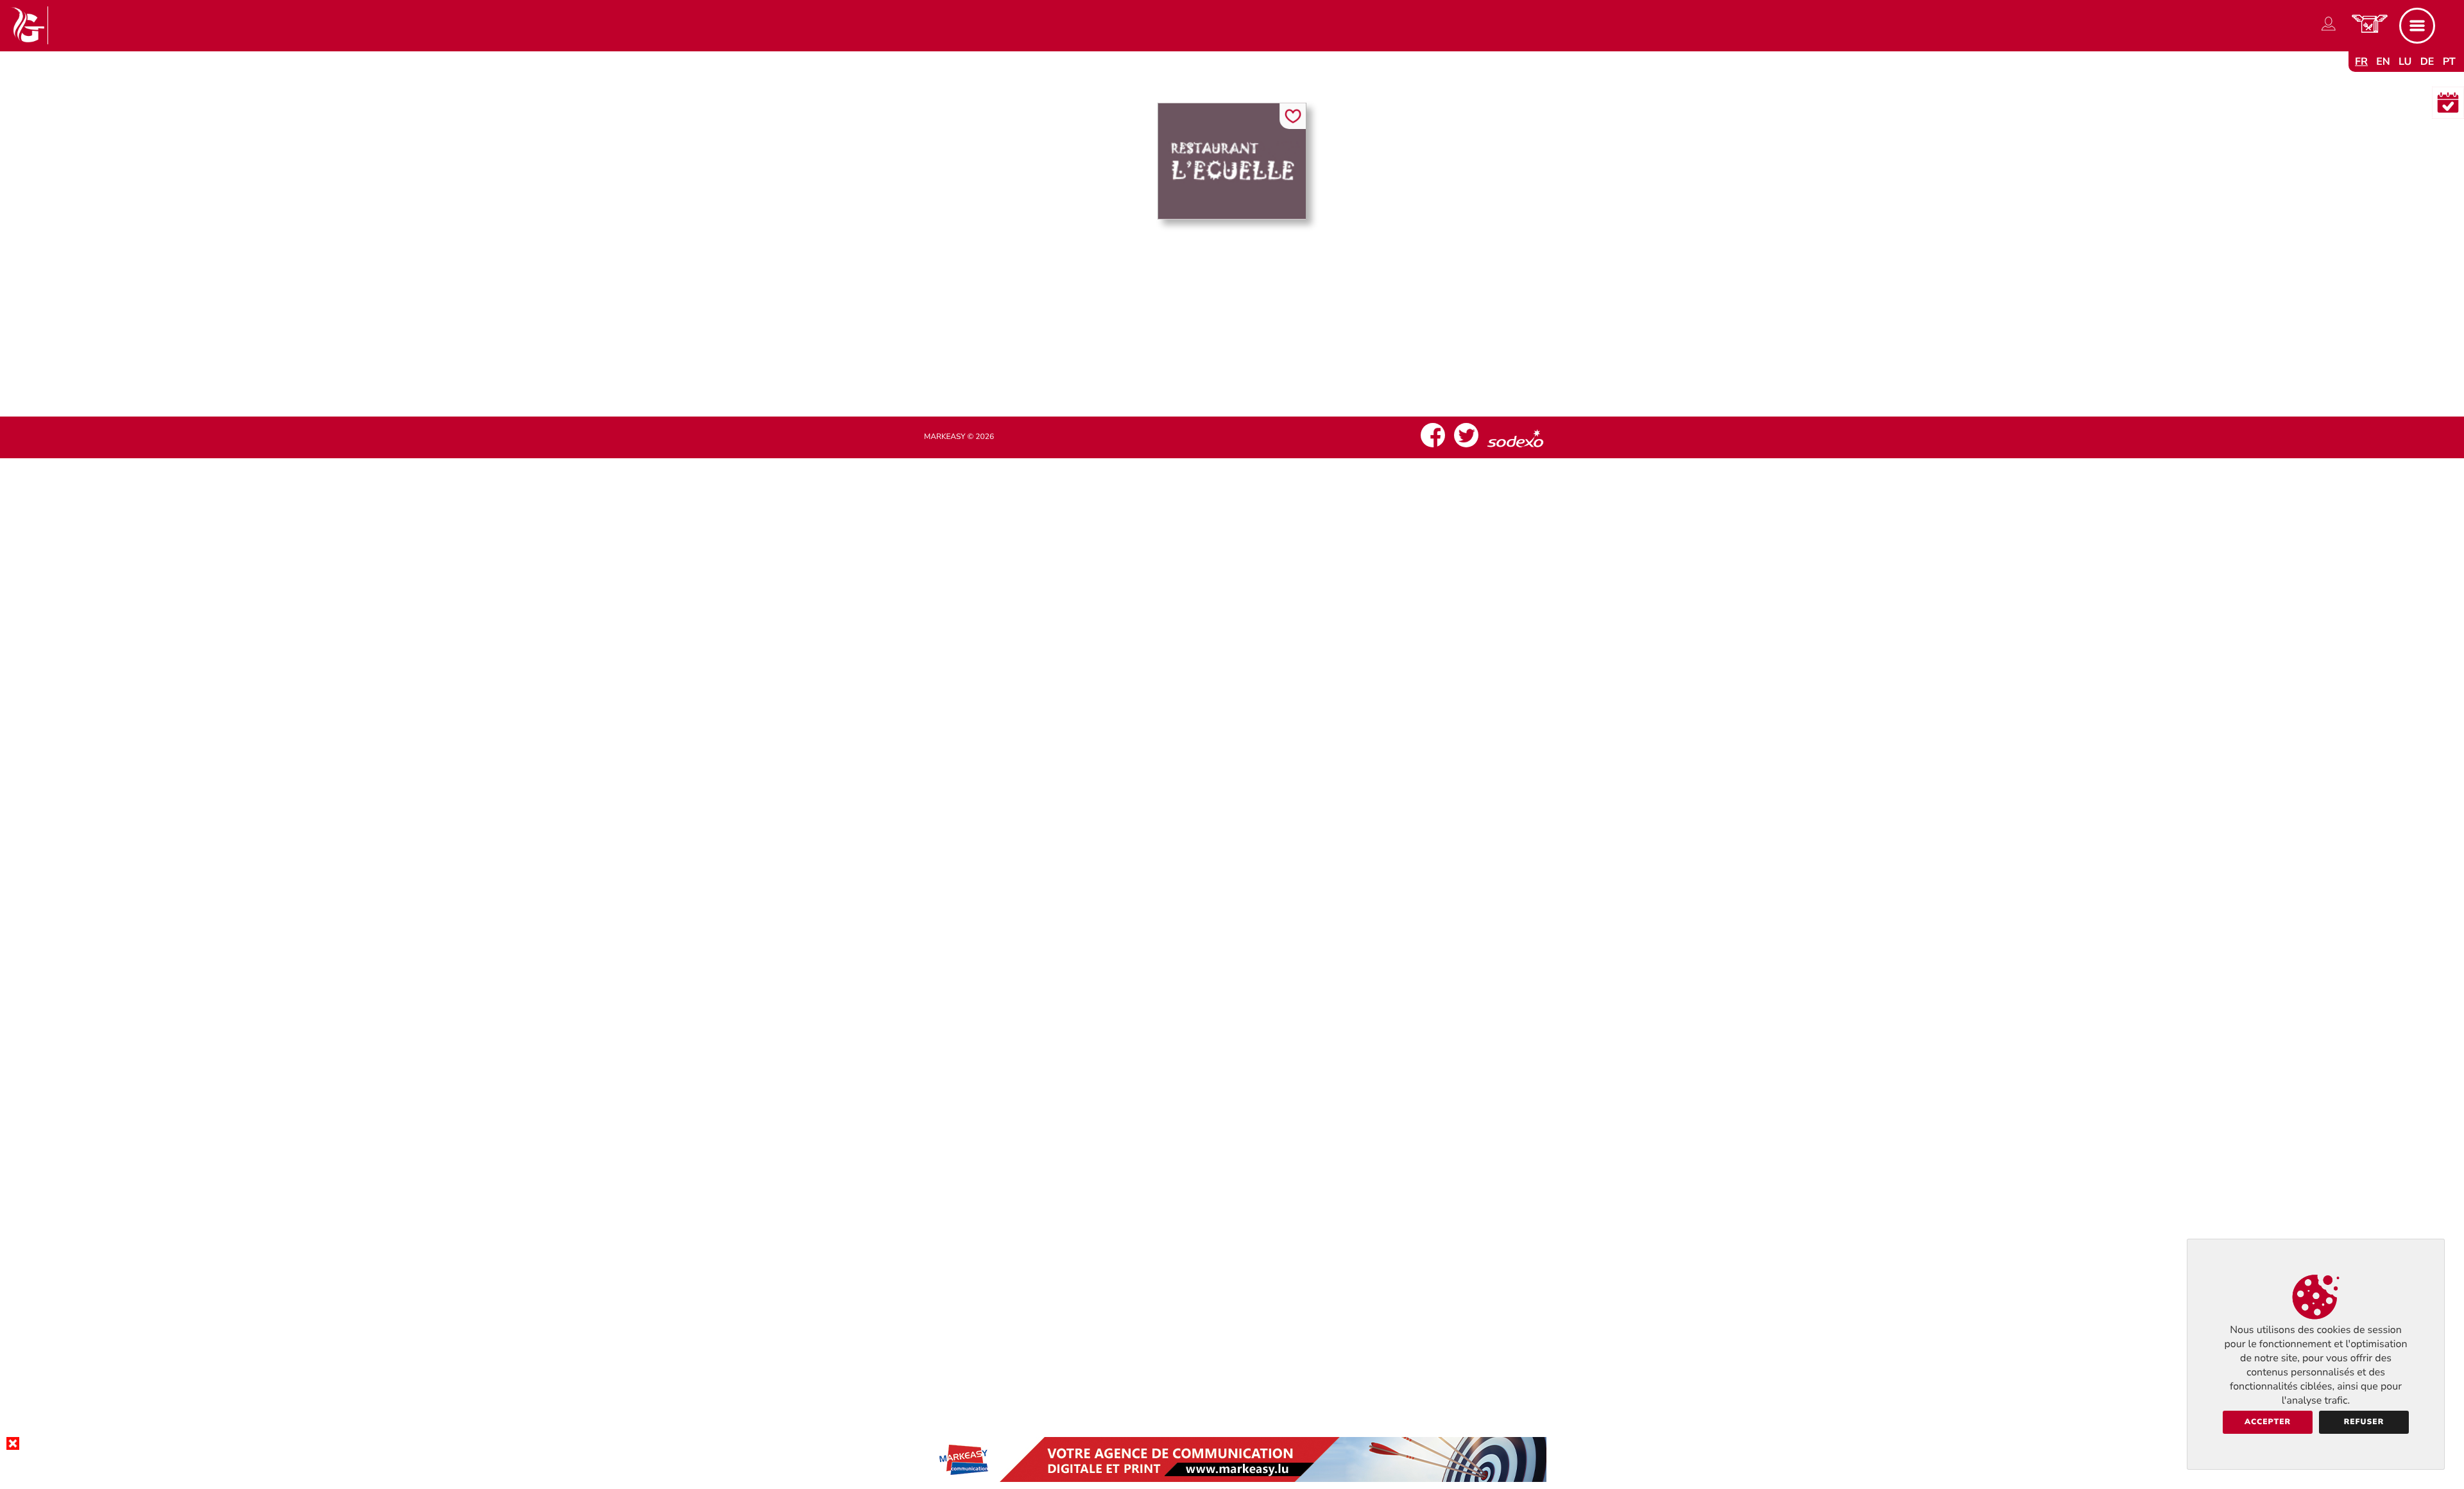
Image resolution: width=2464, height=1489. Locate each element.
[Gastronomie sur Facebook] (1433, 447)
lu (2405, 62)
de (2427, 62)
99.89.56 (1243, 333)
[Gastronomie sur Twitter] (1466, 447)
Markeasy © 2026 (959, 437)
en (2383, 62)
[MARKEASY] (1232, 1479)
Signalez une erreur (1232, 358)
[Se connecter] (2329, 31)
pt (2449, 62)
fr (2361, 62)
